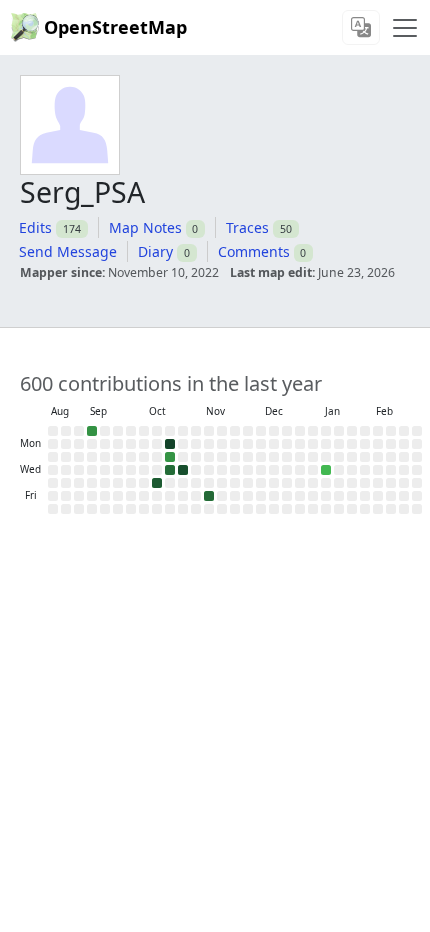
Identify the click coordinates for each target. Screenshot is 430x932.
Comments (254, 251)
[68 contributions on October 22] (170, 470)
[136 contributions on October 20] (170, 444)
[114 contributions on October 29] (183, 470)
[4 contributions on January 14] (326, 470)
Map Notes (145, 227)
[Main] (405, 28)
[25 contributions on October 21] (170, 457)
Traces (247, 227)
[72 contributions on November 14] (209, 496)
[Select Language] (361, 27)
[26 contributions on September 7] (92, 431)
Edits (35, 227)
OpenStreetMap (115, 27)
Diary (155, 251)
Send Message (68, 251)
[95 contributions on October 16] (157, 483)
